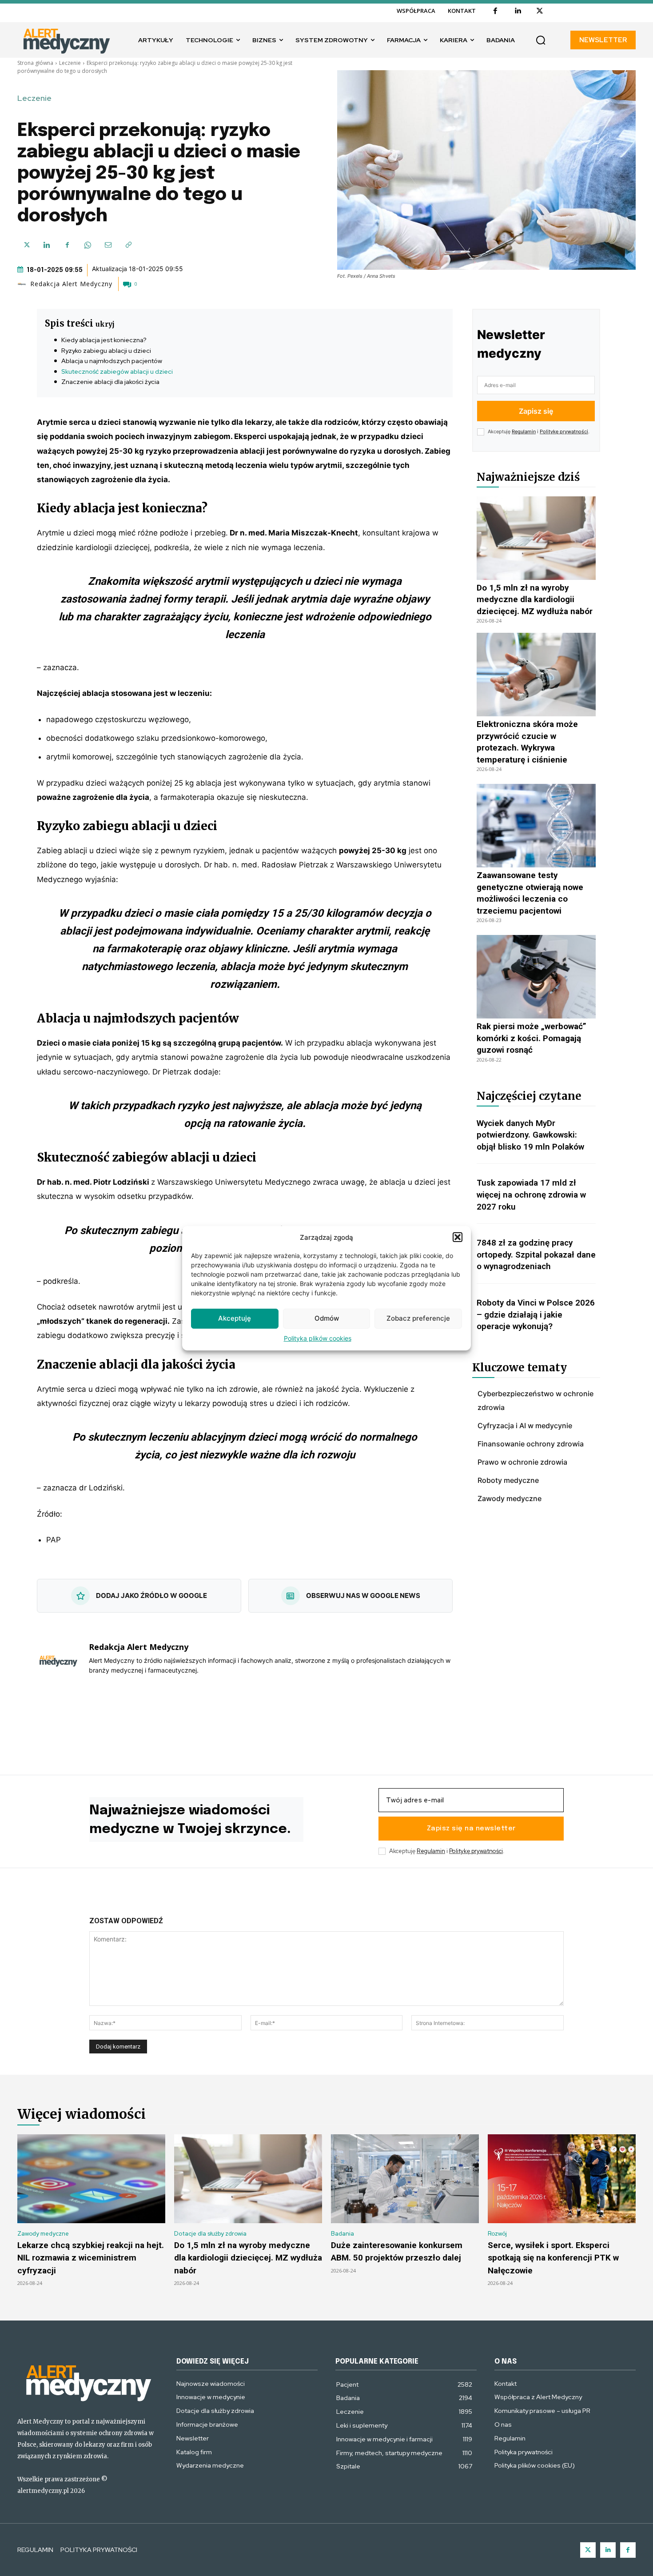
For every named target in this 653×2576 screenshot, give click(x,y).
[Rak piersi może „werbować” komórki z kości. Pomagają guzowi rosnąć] (536, 977)
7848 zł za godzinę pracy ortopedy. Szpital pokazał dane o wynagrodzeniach (536, 1254)
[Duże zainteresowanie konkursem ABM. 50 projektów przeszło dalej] (405, 2179)
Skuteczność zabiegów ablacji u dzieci (118, 371)
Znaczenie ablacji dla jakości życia (111, 382)
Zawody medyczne (43, 2234)
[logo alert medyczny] (88, 2382)
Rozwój (497, 2234)
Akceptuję (235, 1318)
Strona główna (35, 63)
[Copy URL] (128, 245)
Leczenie (70, 63)
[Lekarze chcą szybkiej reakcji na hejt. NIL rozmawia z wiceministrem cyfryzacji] (91, 2179)
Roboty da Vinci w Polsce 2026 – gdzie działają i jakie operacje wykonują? (536, 1314)
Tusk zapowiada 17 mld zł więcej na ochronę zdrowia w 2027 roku (531, 1194)
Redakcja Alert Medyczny (71, 284)
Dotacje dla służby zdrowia (210, 2234)
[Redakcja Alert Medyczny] (23, 284)
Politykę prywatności (564, 431)
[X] (540, 11)
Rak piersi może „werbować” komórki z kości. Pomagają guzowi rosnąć (532, 1038)
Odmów (327, 1318)
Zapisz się (536, 411)
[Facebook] (495, 11)
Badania (342, 2234)
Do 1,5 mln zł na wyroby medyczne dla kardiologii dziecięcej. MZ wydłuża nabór (536, 599)
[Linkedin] (518, 11)
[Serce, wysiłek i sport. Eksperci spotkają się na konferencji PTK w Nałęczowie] (562, 2179)
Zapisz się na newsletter (471, 1829)
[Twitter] (588, 2550)
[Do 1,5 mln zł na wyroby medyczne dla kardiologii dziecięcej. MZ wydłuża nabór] (536, 538)
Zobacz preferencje (418, 1318)
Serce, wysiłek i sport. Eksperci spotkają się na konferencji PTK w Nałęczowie (553, 2258)
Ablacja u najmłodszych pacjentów (112, 361)
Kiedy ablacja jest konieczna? (105, 340)
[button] (458, 1237)
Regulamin (524, 431)
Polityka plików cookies (318, 1338)
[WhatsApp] (88, 245)
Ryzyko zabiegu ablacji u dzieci (107, 351)
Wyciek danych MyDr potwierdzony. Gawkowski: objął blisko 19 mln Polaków (530, 1135)
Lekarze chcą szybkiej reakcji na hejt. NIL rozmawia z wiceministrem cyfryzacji (91, 2258)
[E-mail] (108, 245)
